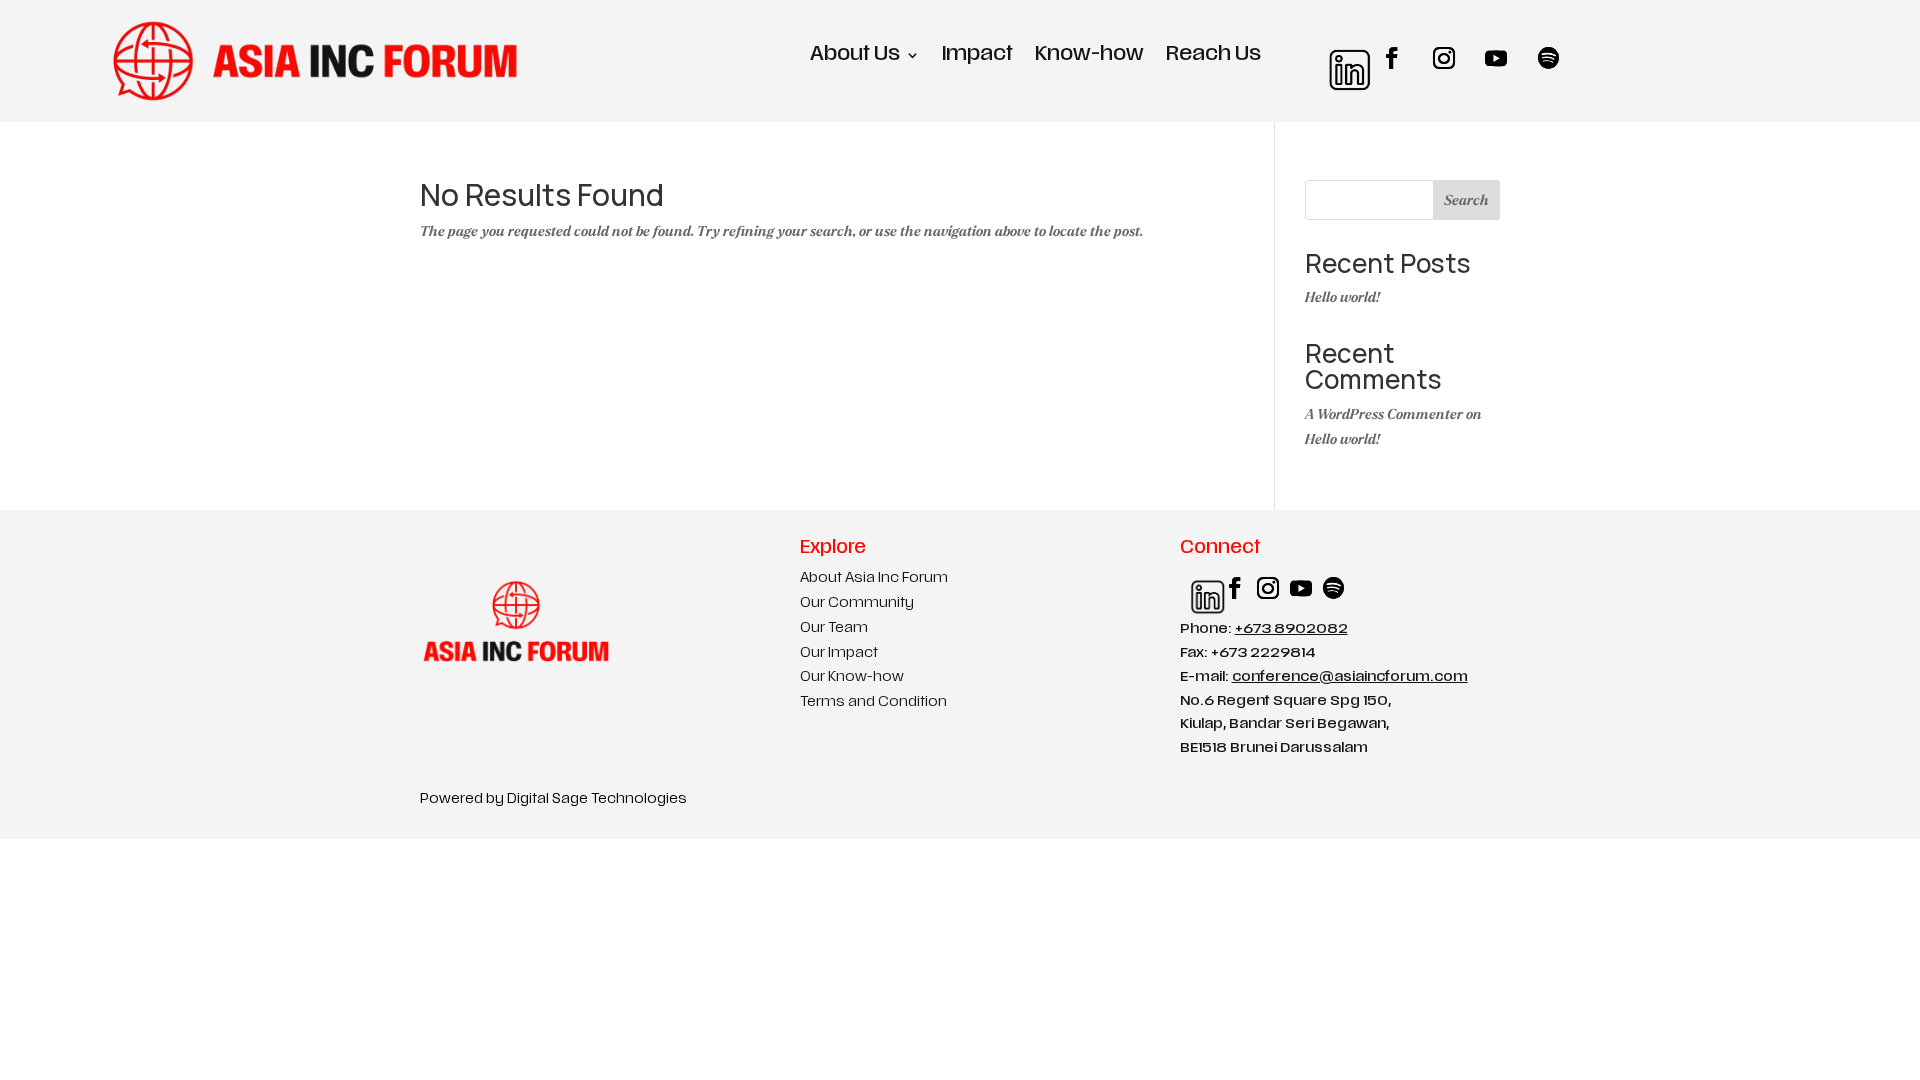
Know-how (1089, 56)
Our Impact (839, 653)
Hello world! (1342, 297)
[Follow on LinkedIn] (1340, 58)
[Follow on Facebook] (1392, 58)
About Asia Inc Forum (874, 578)
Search (1466, 200)
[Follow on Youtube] (1496, 58)
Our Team (834, 628)
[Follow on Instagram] (1444, 58)
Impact (977, 56)
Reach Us (1213, 56)
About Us (855, 56)
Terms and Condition (873, 702)
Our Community (857, 603)
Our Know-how (852, 677)
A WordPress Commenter (1384, 414)
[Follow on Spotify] (1548, 58)
